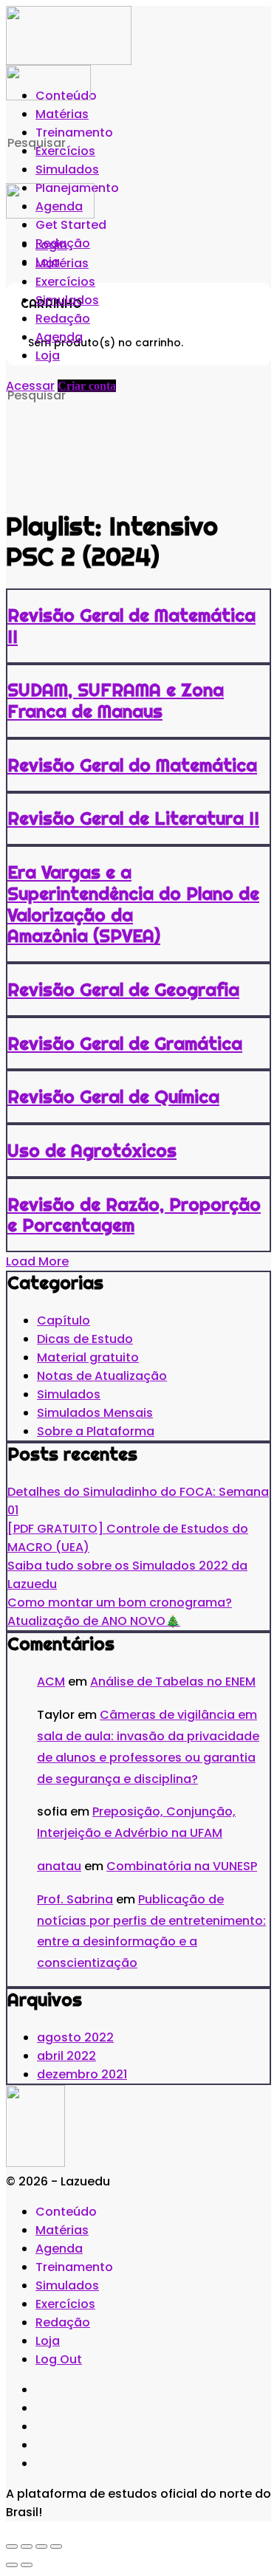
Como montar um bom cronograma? (120, 1603)
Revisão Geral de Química (113, 1096)
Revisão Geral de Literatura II (133, 818)
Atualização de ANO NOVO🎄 (94, 1621)
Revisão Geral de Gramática (125, 1043)
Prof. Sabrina (75, 1899)
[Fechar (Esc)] (56, 2546)
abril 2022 (66, 2056)
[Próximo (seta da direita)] (27, 2565)
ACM (51, 1682)
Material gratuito (88, 1357)
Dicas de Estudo (85, 1339)
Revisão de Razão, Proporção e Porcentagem (134, 1215)
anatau (59, 1866)
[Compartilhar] (41, 2546)
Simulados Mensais (95, 1413)
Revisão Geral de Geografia (123, 989)
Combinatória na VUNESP (182, 1866)
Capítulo (64, 1320)
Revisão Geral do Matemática (132, 765)
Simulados (69, 1394)
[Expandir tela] (27, 2546)
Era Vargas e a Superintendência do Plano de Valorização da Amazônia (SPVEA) (133, 904)
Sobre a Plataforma (96, 1431)
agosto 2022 (75, 2037)
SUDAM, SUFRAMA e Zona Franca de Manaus (116, 700)
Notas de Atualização (102, 1376)
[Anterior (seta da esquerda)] (12, 2565)
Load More (37, 1261)
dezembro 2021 (82, 2074)
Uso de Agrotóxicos (92, 1150)
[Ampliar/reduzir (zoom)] (12, 2546)
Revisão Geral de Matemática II (131, 626)
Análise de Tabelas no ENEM (173, 1682)
